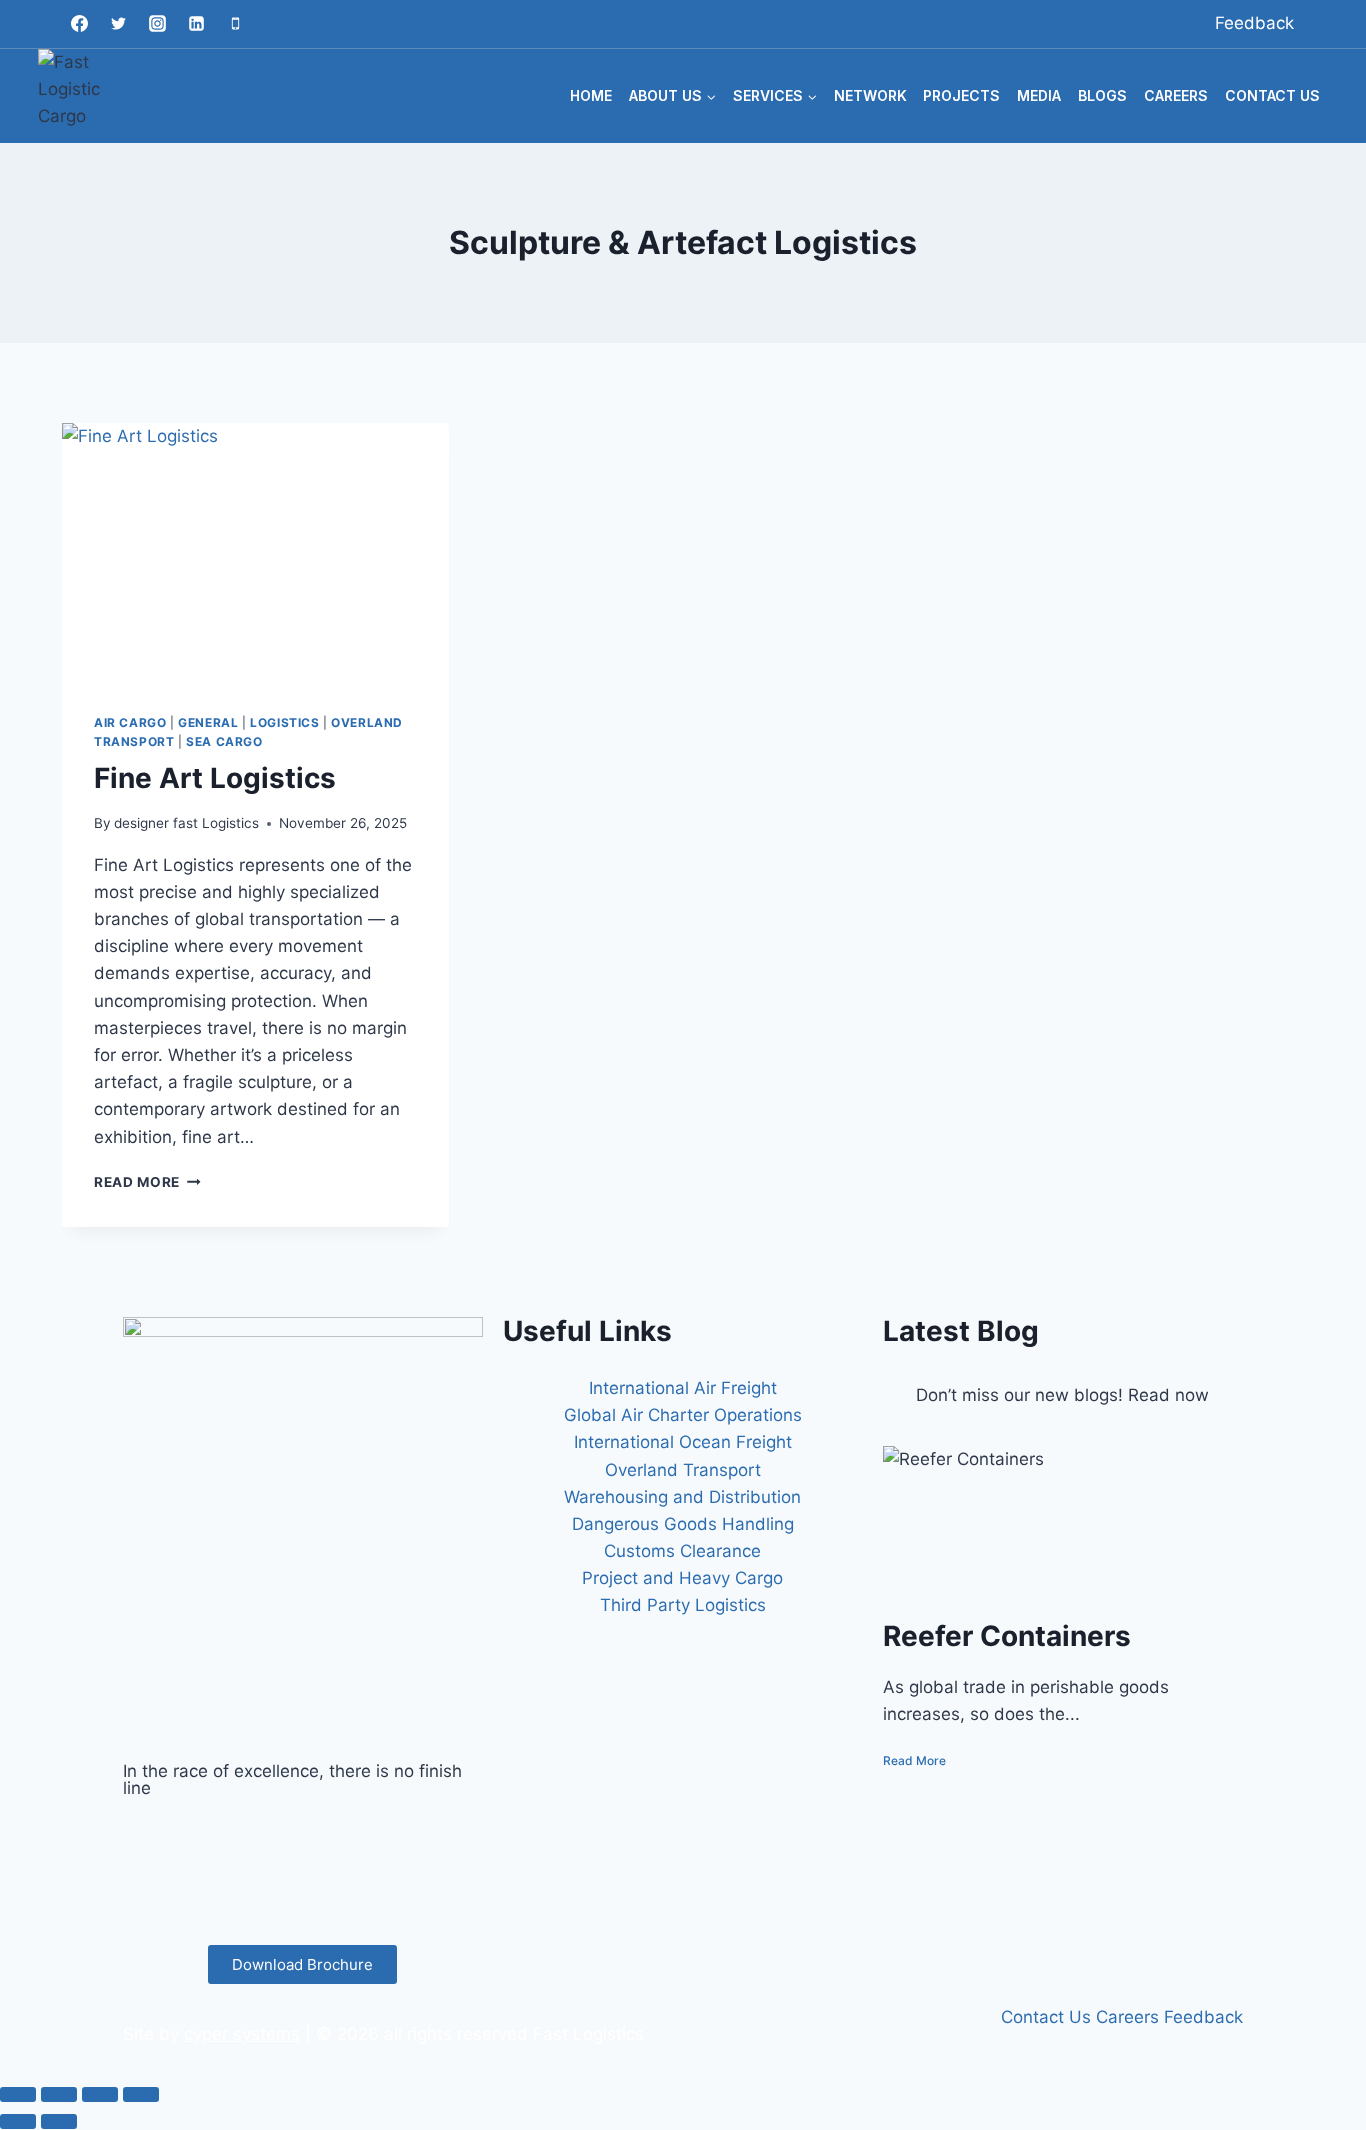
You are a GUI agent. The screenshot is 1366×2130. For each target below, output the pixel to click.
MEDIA (1039, 95)
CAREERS (1176, 95)
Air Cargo (130, 722)
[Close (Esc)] (141, 2094)
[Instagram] (157, 24)
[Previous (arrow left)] (18, 2121)
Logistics (284, 722)
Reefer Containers (1007, 1636)
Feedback (1254, 23)
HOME (591, 95)
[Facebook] (79, 24)
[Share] (100, 2094)
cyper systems (242, 2034)
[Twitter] (118, 24)
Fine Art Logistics (215, 778)
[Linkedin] (196, 24)
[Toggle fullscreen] (59, 2094)
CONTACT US (1272, 95)
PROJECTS (961, 95)
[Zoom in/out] (18, 2094)
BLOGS (1102, 95)
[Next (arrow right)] (59, 2121)
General (208, 722)
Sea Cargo (224, 741)
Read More (147, 1182)
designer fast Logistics (186, 823)
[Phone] (235, 24)
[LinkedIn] (303, 1884)
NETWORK (870, 95)
